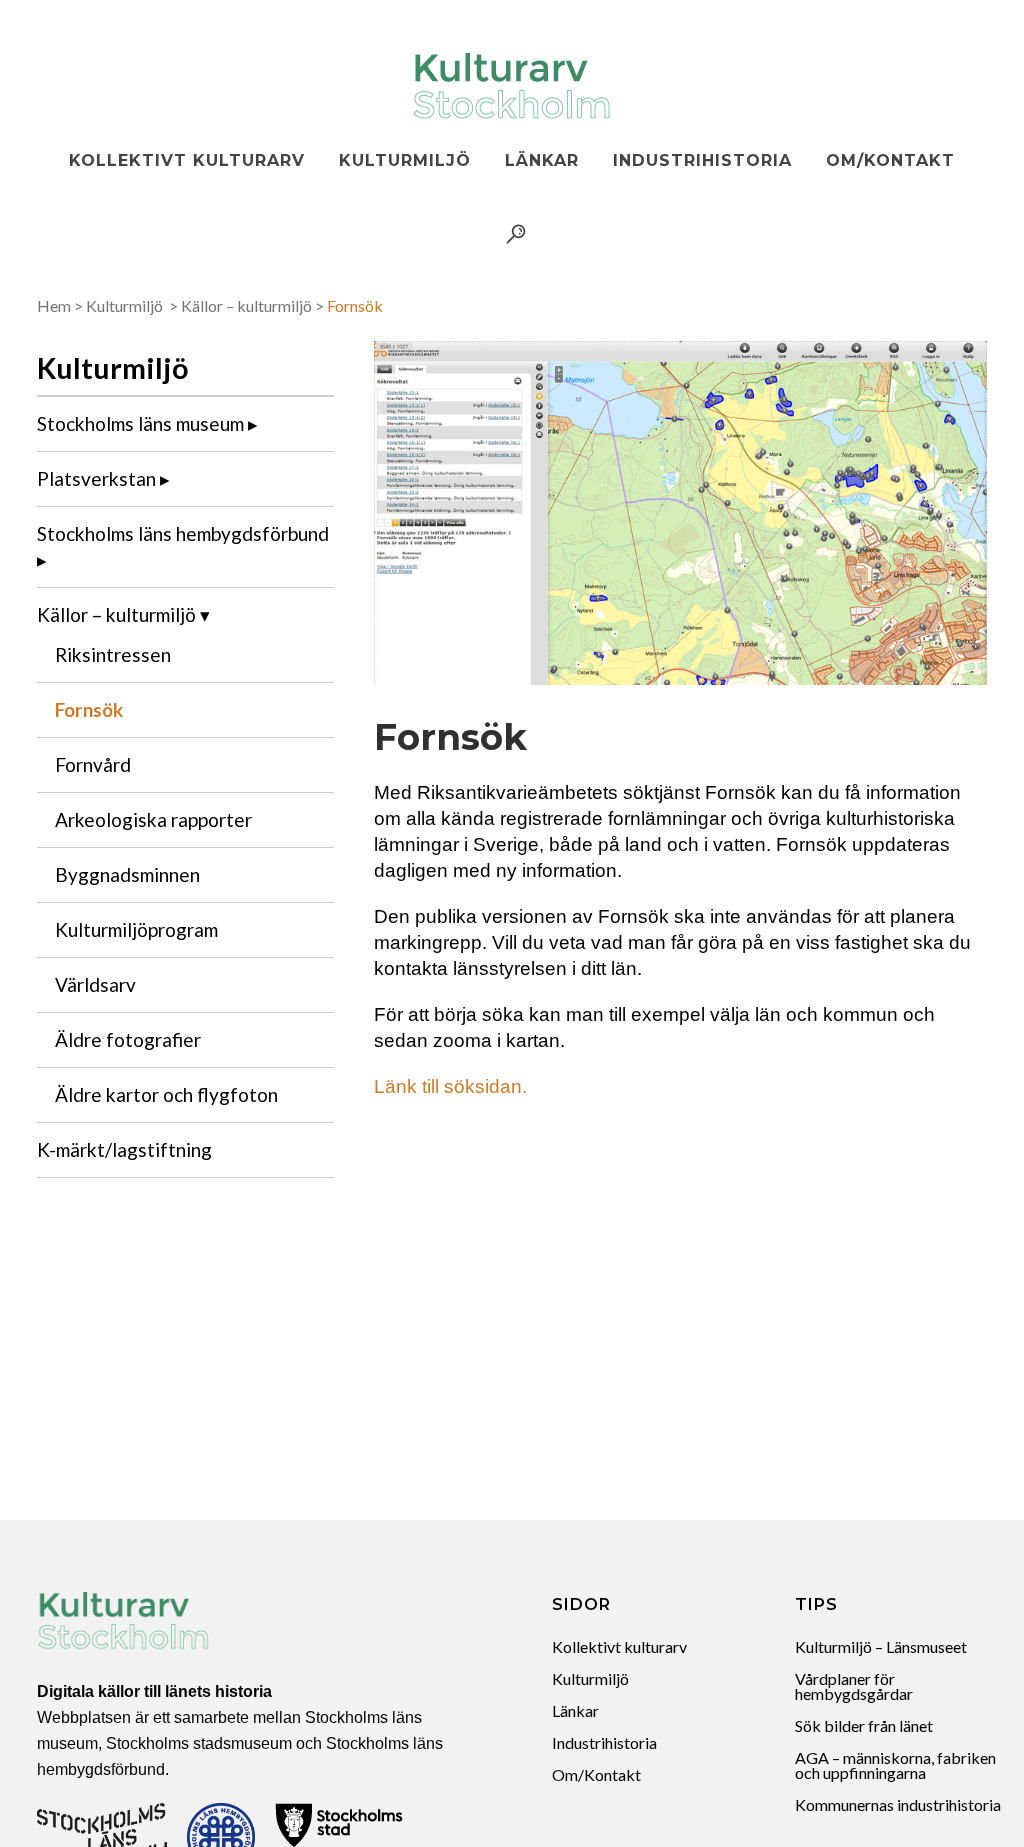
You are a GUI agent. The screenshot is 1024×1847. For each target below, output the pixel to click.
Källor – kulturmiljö (246, 305)
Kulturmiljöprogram (136, 929)
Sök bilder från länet (864, 1725)
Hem (54, 305)
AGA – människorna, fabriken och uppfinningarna (895, 1765)
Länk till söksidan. (450, 1086)
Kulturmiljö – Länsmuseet (881, 1646)
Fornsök (89, 709)
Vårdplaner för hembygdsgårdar (854, 1686)
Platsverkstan (96, 478)
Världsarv (95, 984)
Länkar (575, 1710)
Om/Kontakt (596, 1774)
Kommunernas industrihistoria (898, 1804)
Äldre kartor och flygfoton (166, 1094)
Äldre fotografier (128, 1039)
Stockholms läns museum (140, 423)
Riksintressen (113, 654)
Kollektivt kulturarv (619, 1646)
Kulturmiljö (124, 305)
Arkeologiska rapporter (153, 819)
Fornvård (93, 764)
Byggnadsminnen (127, 874)
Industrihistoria (604, 1742)
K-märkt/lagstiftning (124, 1149)
